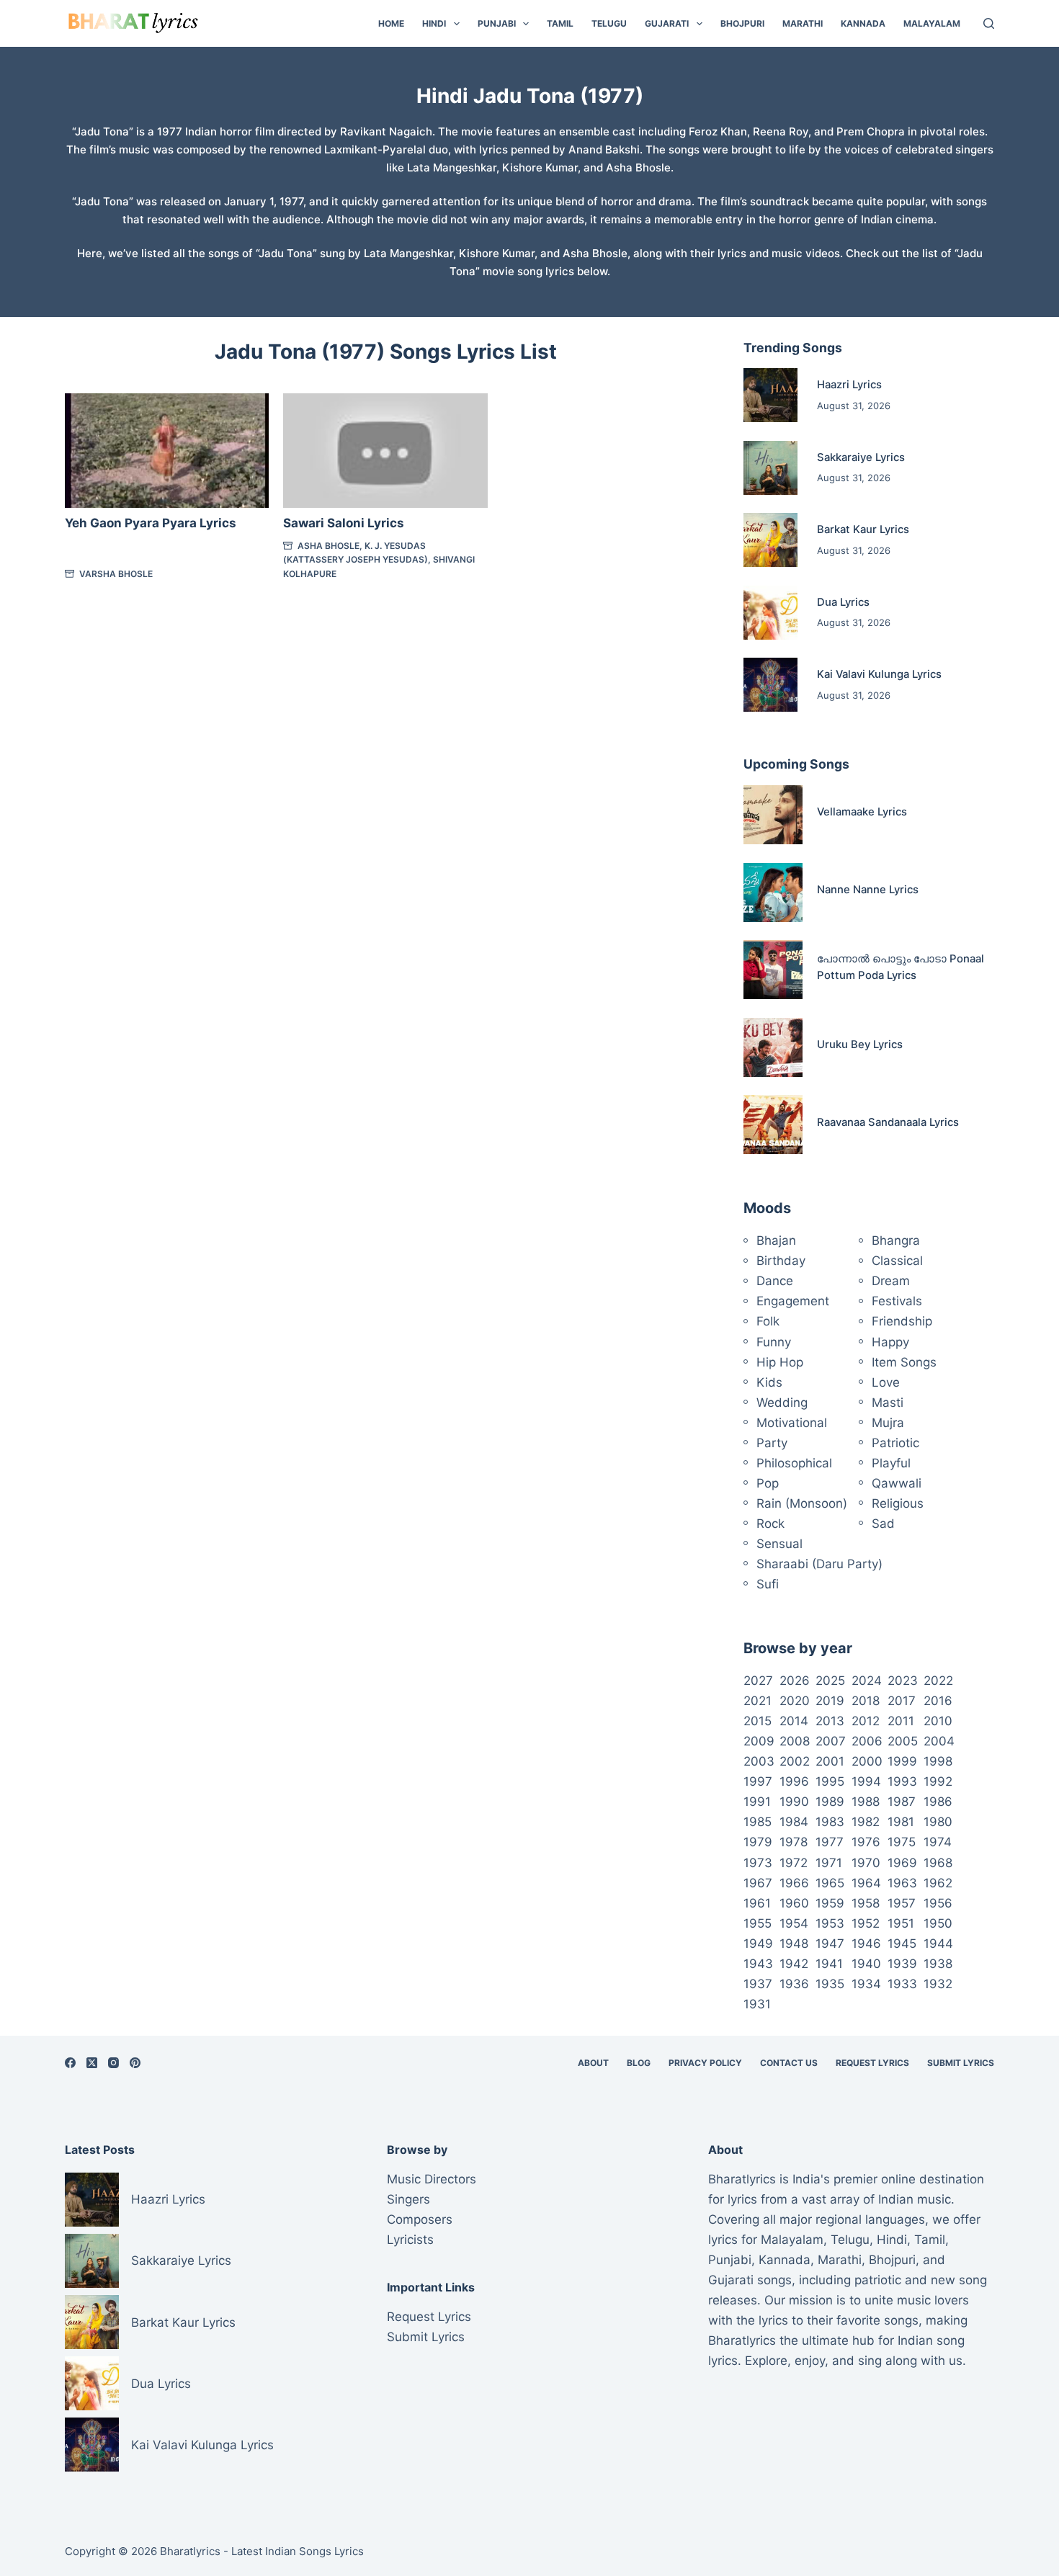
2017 (902, 1701)
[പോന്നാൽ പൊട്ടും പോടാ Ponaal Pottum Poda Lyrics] (773, 970)
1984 (794, 1822)
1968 (938, 1863)
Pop (768, 1483)
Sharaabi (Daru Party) (819, 1564)
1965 (830, 1883)
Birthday (781, 1261)
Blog (639, 2063)
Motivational (792, 1423)
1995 (830, 1781)
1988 (866, 1802)
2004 (939, 1741)
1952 (866, 1923)
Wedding (782, 1403)
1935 (830, 1984)
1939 (902, 1964)
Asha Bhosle (329, 546)
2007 (831, 1741)
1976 (866, 1842)
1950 (938, 1923)
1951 (901, 1923)
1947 (830, 1944)
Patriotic (895, 1443)
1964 (866, 1883)
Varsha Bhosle (116, 574)
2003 (759, 1761)
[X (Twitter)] (92, 2063)
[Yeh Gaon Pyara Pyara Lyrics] (167, 451)
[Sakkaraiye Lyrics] (770, 468)
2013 (830, 1721)
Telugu (609, 23)
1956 (938, 1903)
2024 (867, 1681)
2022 (938, 1681)
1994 (866, 1781)
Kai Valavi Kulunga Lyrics (879, 674)
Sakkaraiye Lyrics (861, 457)
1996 (794, 1781)
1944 (938, 1944)
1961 (757, 1903)
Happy (890, 1342)
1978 (794, 1842)
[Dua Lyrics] (770, 613)
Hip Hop (780, 1362)
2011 (901, 1721)
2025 (830, 1681)
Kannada (863, 23)
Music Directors (432, 2179)
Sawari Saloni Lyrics (344, 523)
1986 (938, 1802)
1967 (758, 1883)
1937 (758, 1984)
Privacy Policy (705, 2063)
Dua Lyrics (843, 602)
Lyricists (410, 2240)
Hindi (434, 23)
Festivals (897, 1301)
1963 (902, 1883)
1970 (866, 1863)
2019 (830, 1701)
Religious (898, 1503)
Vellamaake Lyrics (862, 812)
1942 (794, 1964)
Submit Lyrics (961, 2063)
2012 (866, 1721)
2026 (795, 1681)
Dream (891, 1281)
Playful (891, 1463)
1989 (830, 1802)
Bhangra (896, 1240)
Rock (770, 1524)
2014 (794, 1721)
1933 (902, 1984)
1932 (938, 1984)
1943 (758, 1964)
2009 (759, 1741)
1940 (866, 1964)
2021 (758, 1701)
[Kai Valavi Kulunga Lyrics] (770, 685)
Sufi (768, 1584)
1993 (902, 1781)
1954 (794, 1923)
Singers (408, 2199)
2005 (903, 1741)
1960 (794, 1903)
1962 (938, 1883)
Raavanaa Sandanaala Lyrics (888, 1122)
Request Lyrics (872, 2063)
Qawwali (897, 1483)
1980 (938, 1822)
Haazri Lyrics (849, 385)
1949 (758, 1944)
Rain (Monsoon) (802, 1503)
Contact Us (789, 2063)
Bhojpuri (742, 23)
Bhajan (776, 1240)
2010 (938, 1721)
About (593, 2063)
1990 (794, 1802)
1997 (758, 1781)
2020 (795, 1701)
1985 (758, 1822)
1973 (758, 1863)
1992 (938, 1781)
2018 (866, 1701)
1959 (830, 1903)
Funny (774, 1342)
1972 (794, 1863)
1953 (830, 1923)
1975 (902, 1842)
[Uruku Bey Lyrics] (773, 1047)
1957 (902, 1903)
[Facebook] (70, 2063)
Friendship (902, 1321)
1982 (866, 1822)
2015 (758, 1721)
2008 (795, 1741)
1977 (830, 1842)
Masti (888, 1403)
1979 (758, 1842)
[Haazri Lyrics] (770, 395)
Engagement (793, 1301)
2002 (795, 1761)
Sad (883, 1524)
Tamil (560, 23)
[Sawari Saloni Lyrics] (385, 451)
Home (391, 23)
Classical (897, 1261)
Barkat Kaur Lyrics (863, 529)
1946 (866, 1944)
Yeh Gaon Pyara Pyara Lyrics (151, 523)
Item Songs (904, 1362)
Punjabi (497, 23)
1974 (938, 1842)
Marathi (803, 23)
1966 (794, 1883)
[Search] (989, 23)
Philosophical (794, 1463)
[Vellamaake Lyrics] (773, 815)
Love (886, 1382)
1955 (758, 1923)
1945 (902, 1944)
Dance (775, 1281)
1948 (794, 1944)
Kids (769, 1382)
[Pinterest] (135, 2063)
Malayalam (932, 23)
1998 (938, 1761)
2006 (867, 1741)
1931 (757, 2004)
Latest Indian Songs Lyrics (298, 2551)
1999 (902, 1761)
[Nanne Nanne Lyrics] (773, 893)
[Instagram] (113, 2063)
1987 (902, 1802)
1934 (866, 1984)
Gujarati (667, 23)
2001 (830, 1761)
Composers (420, 2219)
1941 (829, 1964)
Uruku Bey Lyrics (860, 1045)
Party (772, 1443)
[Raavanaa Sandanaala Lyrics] (773, 1124)
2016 (938, 1701)
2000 (867, 1761)
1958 (866, 1903)
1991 (757, 1802)
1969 (902, 1863)
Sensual (779, 1544)
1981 (901, 1822)
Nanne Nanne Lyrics (868, 890)
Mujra (888, 1423)
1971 (829, 1863)
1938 (938, 1964)
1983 (830, 1822)
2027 (758, 1681)
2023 (903, 1681)
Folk (768, 1321)
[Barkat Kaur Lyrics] (770, 540)
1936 (794, 1984)
